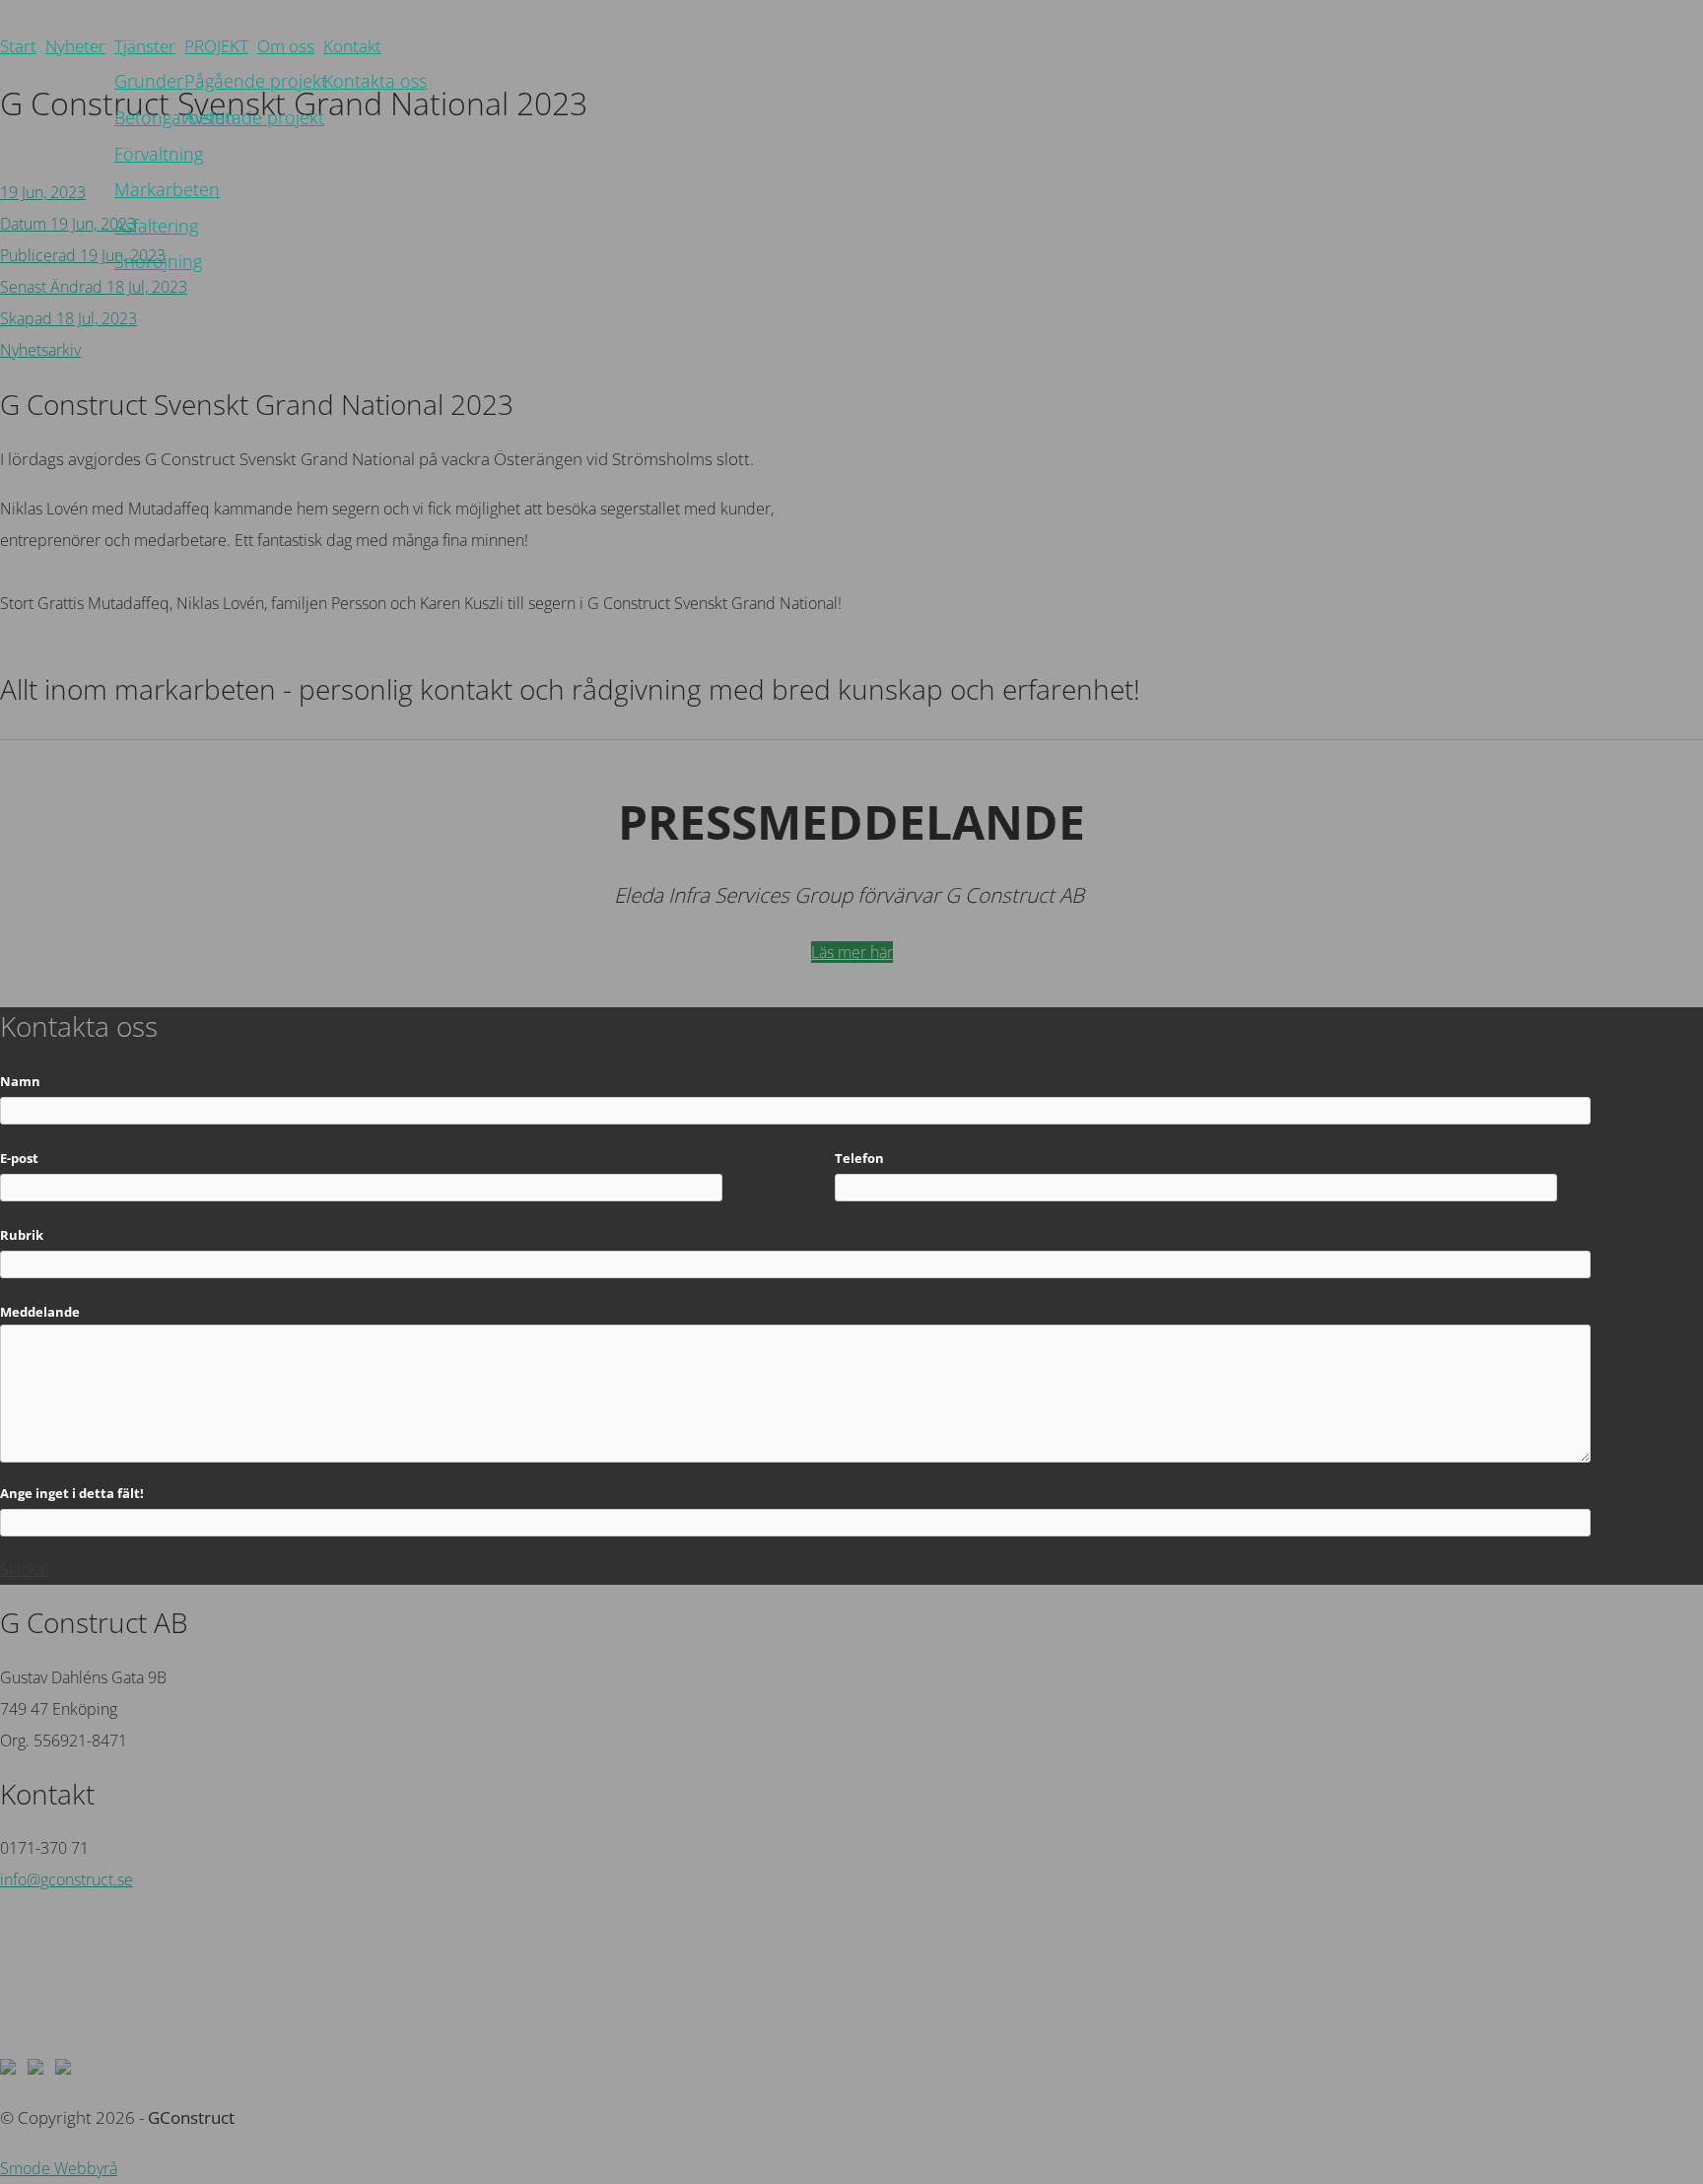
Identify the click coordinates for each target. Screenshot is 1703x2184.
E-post (19, 1158)
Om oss (286, 46)
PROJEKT (216, 46)
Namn (20, 1081)
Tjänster (145, 46)
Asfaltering (156, 225)
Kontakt (352, 46)
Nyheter (75, 46)
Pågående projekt (256, 80)
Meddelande (40, 1312)
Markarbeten (167, 189)
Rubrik (22, 1235)
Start (18, 46)
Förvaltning (159, 153)
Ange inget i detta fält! (72, 1493)
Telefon (859, 1158)
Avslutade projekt (254, 117)
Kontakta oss (375, 80)
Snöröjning (158, 261)
